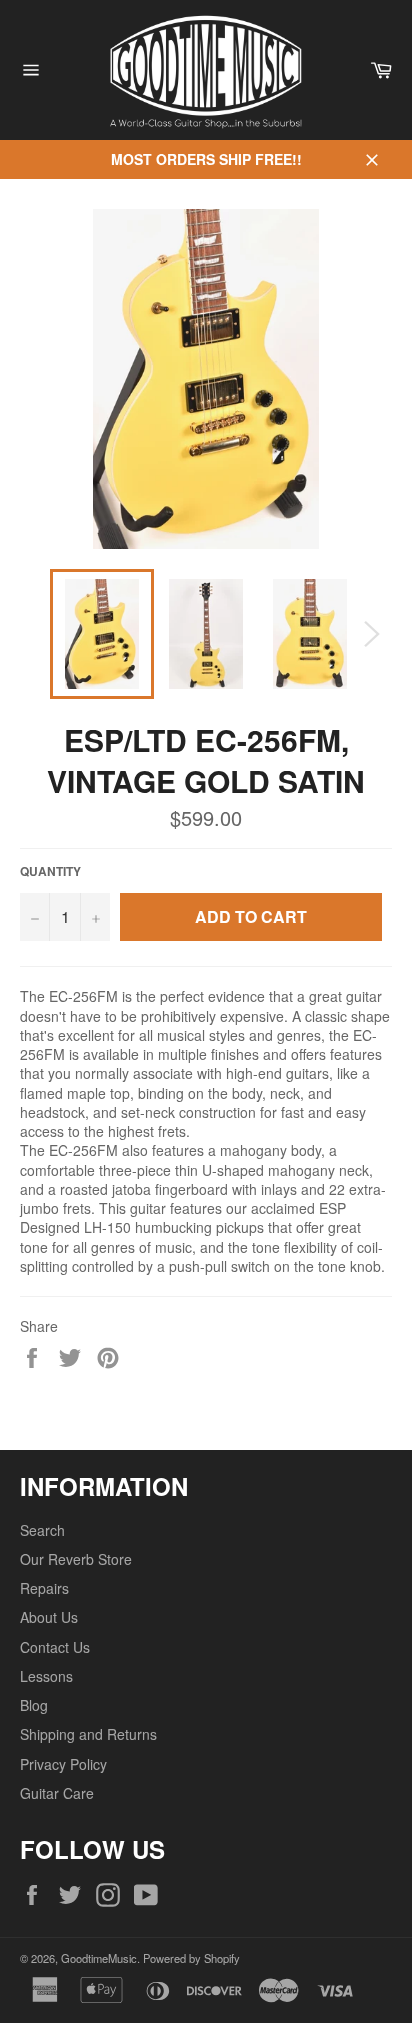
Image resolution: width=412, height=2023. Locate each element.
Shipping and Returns (88, 1734)
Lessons (46, 1676)
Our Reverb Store (76, 1559)
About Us (49, 1617)
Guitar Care (57, 1793)
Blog (34, 1705)
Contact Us (55, 1647)
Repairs (44, 1588)
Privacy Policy (63, 1764)
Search (42, 1530)
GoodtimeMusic (99, 1958)
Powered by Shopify (191, 1958)
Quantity (50, 872)
